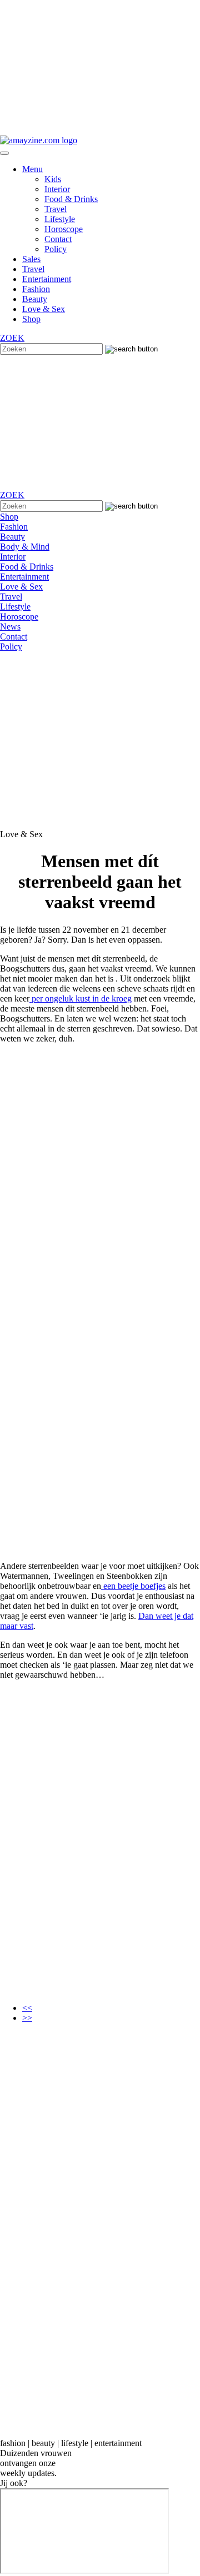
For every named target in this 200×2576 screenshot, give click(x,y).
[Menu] (4, 153)
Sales (31, 259)
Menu (32, 169)
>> (27, 2018)
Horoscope (64, 229)
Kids (53, 179)
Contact (58, 239)
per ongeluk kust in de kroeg (81, 998)
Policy (56, 249)
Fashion (36, 289)
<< (27, 2008)
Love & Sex (44, 309)
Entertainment (47, 279)
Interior (57, 189)
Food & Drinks (71, 199)
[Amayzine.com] (39, 140)
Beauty (35, 299)
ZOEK (12, 338)
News (10, 627)
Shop (31, 319)
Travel (56, 209)
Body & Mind (25, 547)
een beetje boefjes (133, 1586)
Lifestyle (60, 219)
